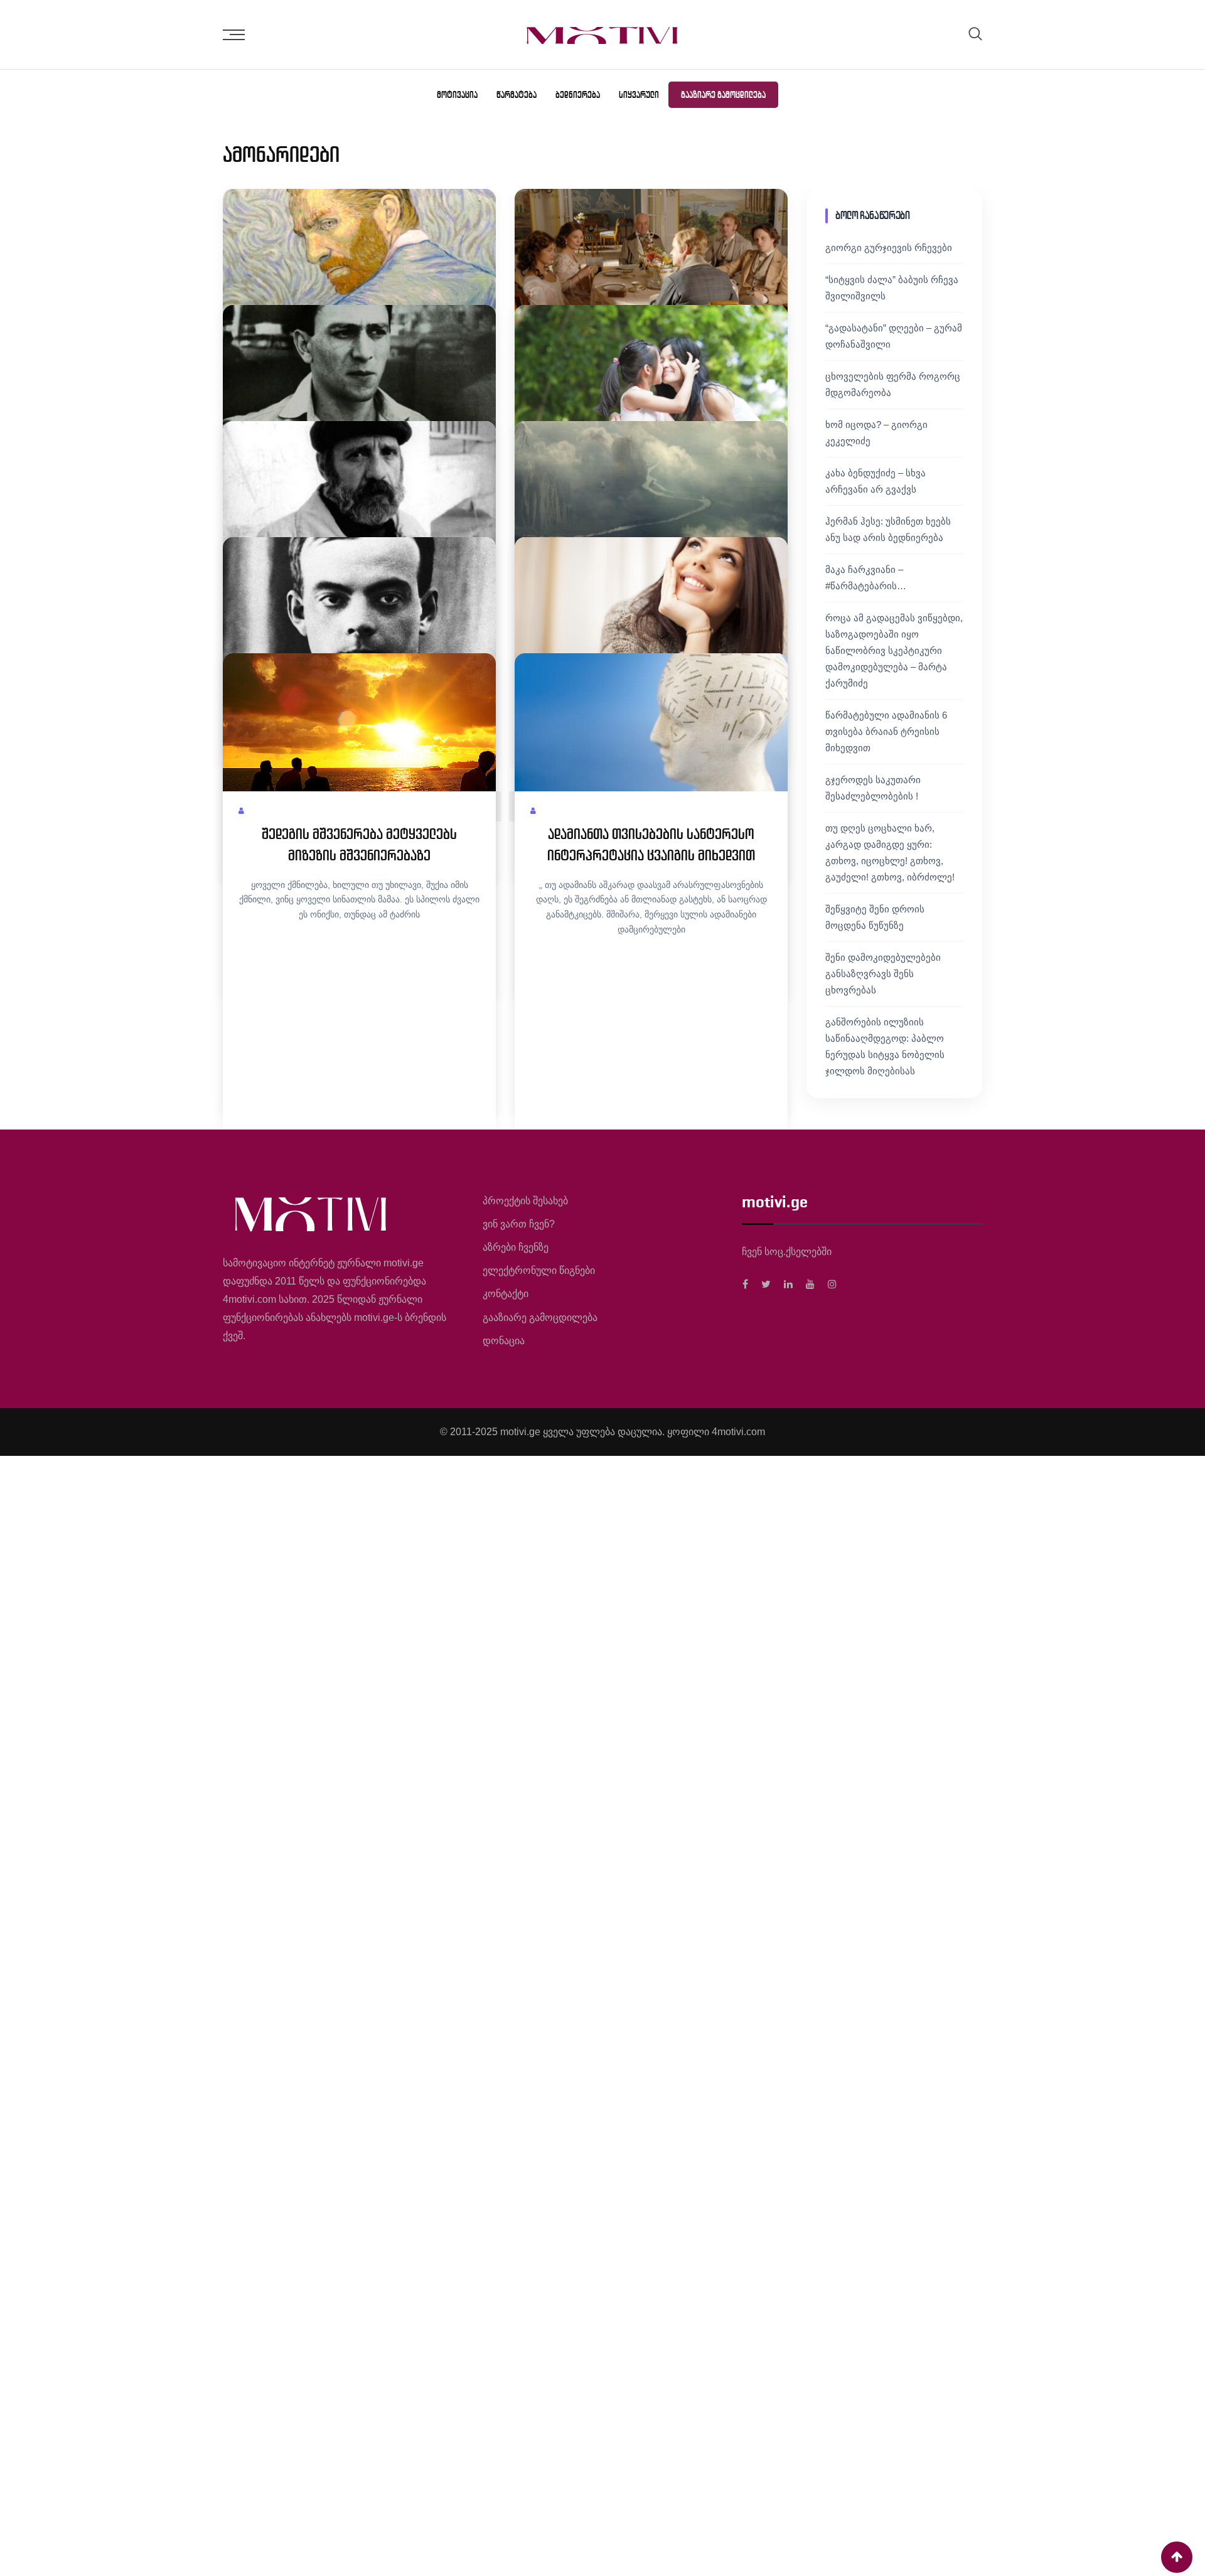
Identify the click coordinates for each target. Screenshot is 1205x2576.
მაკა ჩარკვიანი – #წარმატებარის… (866, 578)
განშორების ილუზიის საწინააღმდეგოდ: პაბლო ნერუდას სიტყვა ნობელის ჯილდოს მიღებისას (885, 1046)
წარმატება (517, 95)
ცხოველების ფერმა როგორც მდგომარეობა (893, 384)
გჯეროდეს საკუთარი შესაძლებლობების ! (873, 788)
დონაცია (504, 1341)
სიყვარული (639, 95)
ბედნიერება (578, 95)
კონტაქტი (506, 1294)
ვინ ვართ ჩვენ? (519, 1224)
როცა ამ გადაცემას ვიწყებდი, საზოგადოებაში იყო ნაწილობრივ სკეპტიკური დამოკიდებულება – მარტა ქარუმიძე (894, 650)
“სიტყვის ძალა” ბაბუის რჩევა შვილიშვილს (892, 288)
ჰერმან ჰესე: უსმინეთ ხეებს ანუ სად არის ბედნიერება (888, 529)
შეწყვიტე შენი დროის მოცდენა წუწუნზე (875, 917)
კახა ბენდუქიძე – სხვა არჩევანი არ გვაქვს (876, 481)
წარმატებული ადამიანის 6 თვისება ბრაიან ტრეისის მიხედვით (886, 731)
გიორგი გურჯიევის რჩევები (889, 248)
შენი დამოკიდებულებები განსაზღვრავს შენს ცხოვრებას (883, 974)
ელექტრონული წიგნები (539, 1270)
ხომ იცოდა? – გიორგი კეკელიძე (876, 433)
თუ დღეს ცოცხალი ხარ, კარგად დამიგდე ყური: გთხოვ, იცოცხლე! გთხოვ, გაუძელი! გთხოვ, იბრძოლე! (890, 852)
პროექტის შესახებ (525, 1201)
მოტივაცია (457, 95)
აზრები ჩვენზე (516, 1247)
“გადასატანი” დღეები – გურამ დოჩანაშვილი (894, 336)
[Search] (975, 34)
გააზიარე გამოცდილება (723, 95)
